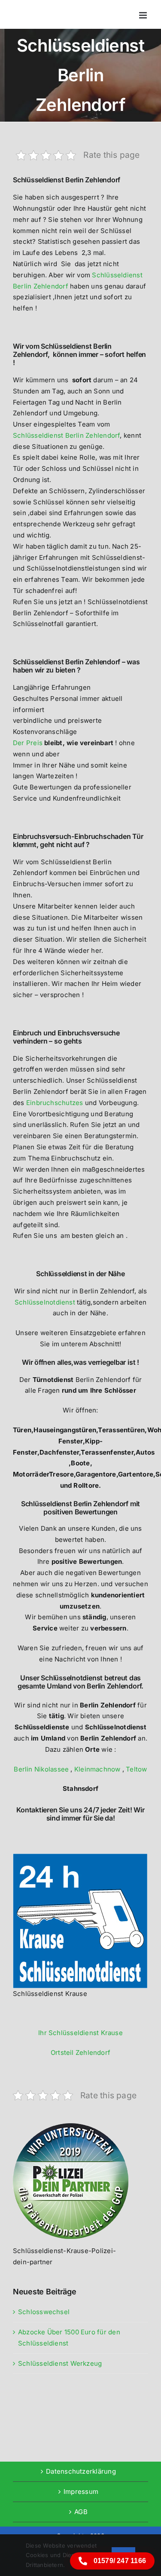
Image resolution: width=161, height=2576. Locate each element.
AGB (81, 2512)
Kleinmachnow (97, 1769)
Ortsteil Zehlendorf (80, 2053)
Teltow (136, 1769)
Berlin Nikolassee (41, 1769)
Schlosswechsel (44, 2312)
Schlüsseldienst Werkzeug (60, 2363)
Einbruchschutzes (55, 1103)
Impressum (81, 2492)
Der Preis (28, 743)
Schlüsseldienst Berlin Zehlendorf (66, 435)
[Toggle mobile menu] (144, 15)
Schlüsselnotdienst (45, 1302)
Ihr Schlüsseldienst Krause (80, 2033)
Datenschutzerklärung (81, 2471)
